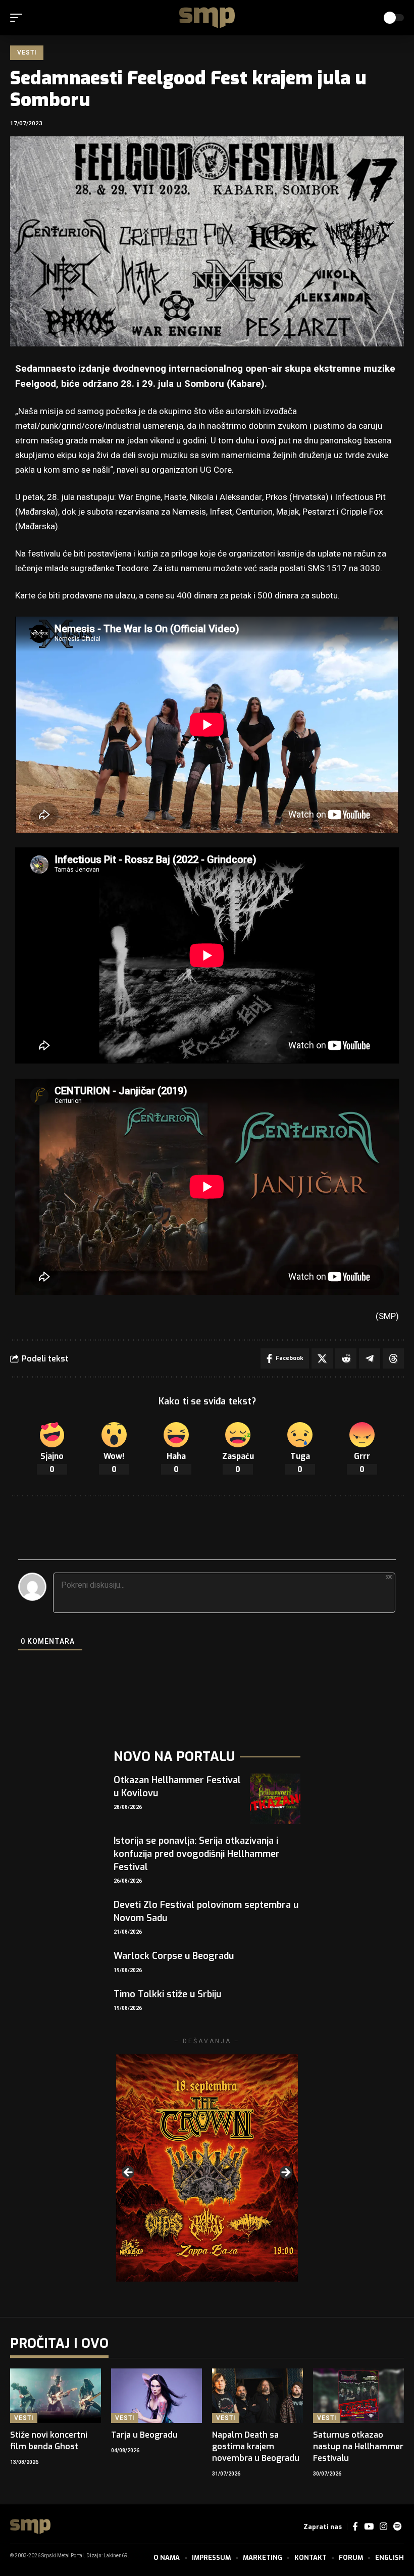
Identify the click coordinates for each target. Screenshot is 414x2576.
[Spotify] (397, 2527)
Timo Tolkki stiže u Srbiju (167, 1994)
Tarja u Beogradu (144, 2435)
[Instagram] (383, 2527)
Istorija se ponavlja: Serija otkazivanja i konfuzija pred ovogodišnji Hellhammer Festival (197, 1854)
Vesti (27, 53)
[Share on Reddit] (346, 1358)
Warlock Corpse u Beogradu (174, 1956)
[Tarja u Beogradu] (157, 2396)
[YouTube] (369, 2527)
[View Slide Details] (207, 2168)
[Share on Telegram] (370, 1358)
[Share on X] (322, 1358)
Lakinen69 (116, 2556)
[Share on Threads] (393, 1358)
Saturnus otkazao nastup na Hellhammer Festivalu (358, 2446)
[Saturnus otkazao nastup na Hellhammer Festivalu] (358, 2396)
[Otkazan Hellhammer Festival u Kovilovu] (275, 1799)
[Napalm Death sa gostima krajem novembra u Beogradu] (257, 2396)
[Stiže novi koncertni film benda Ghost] (56, 2396)
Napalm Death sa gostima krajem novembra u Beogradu (256, 2446)
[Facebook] (355, 2527)
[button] (19, 18)
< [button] (129, 2173)
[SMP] (207, 18)
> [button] (285, 2173)
